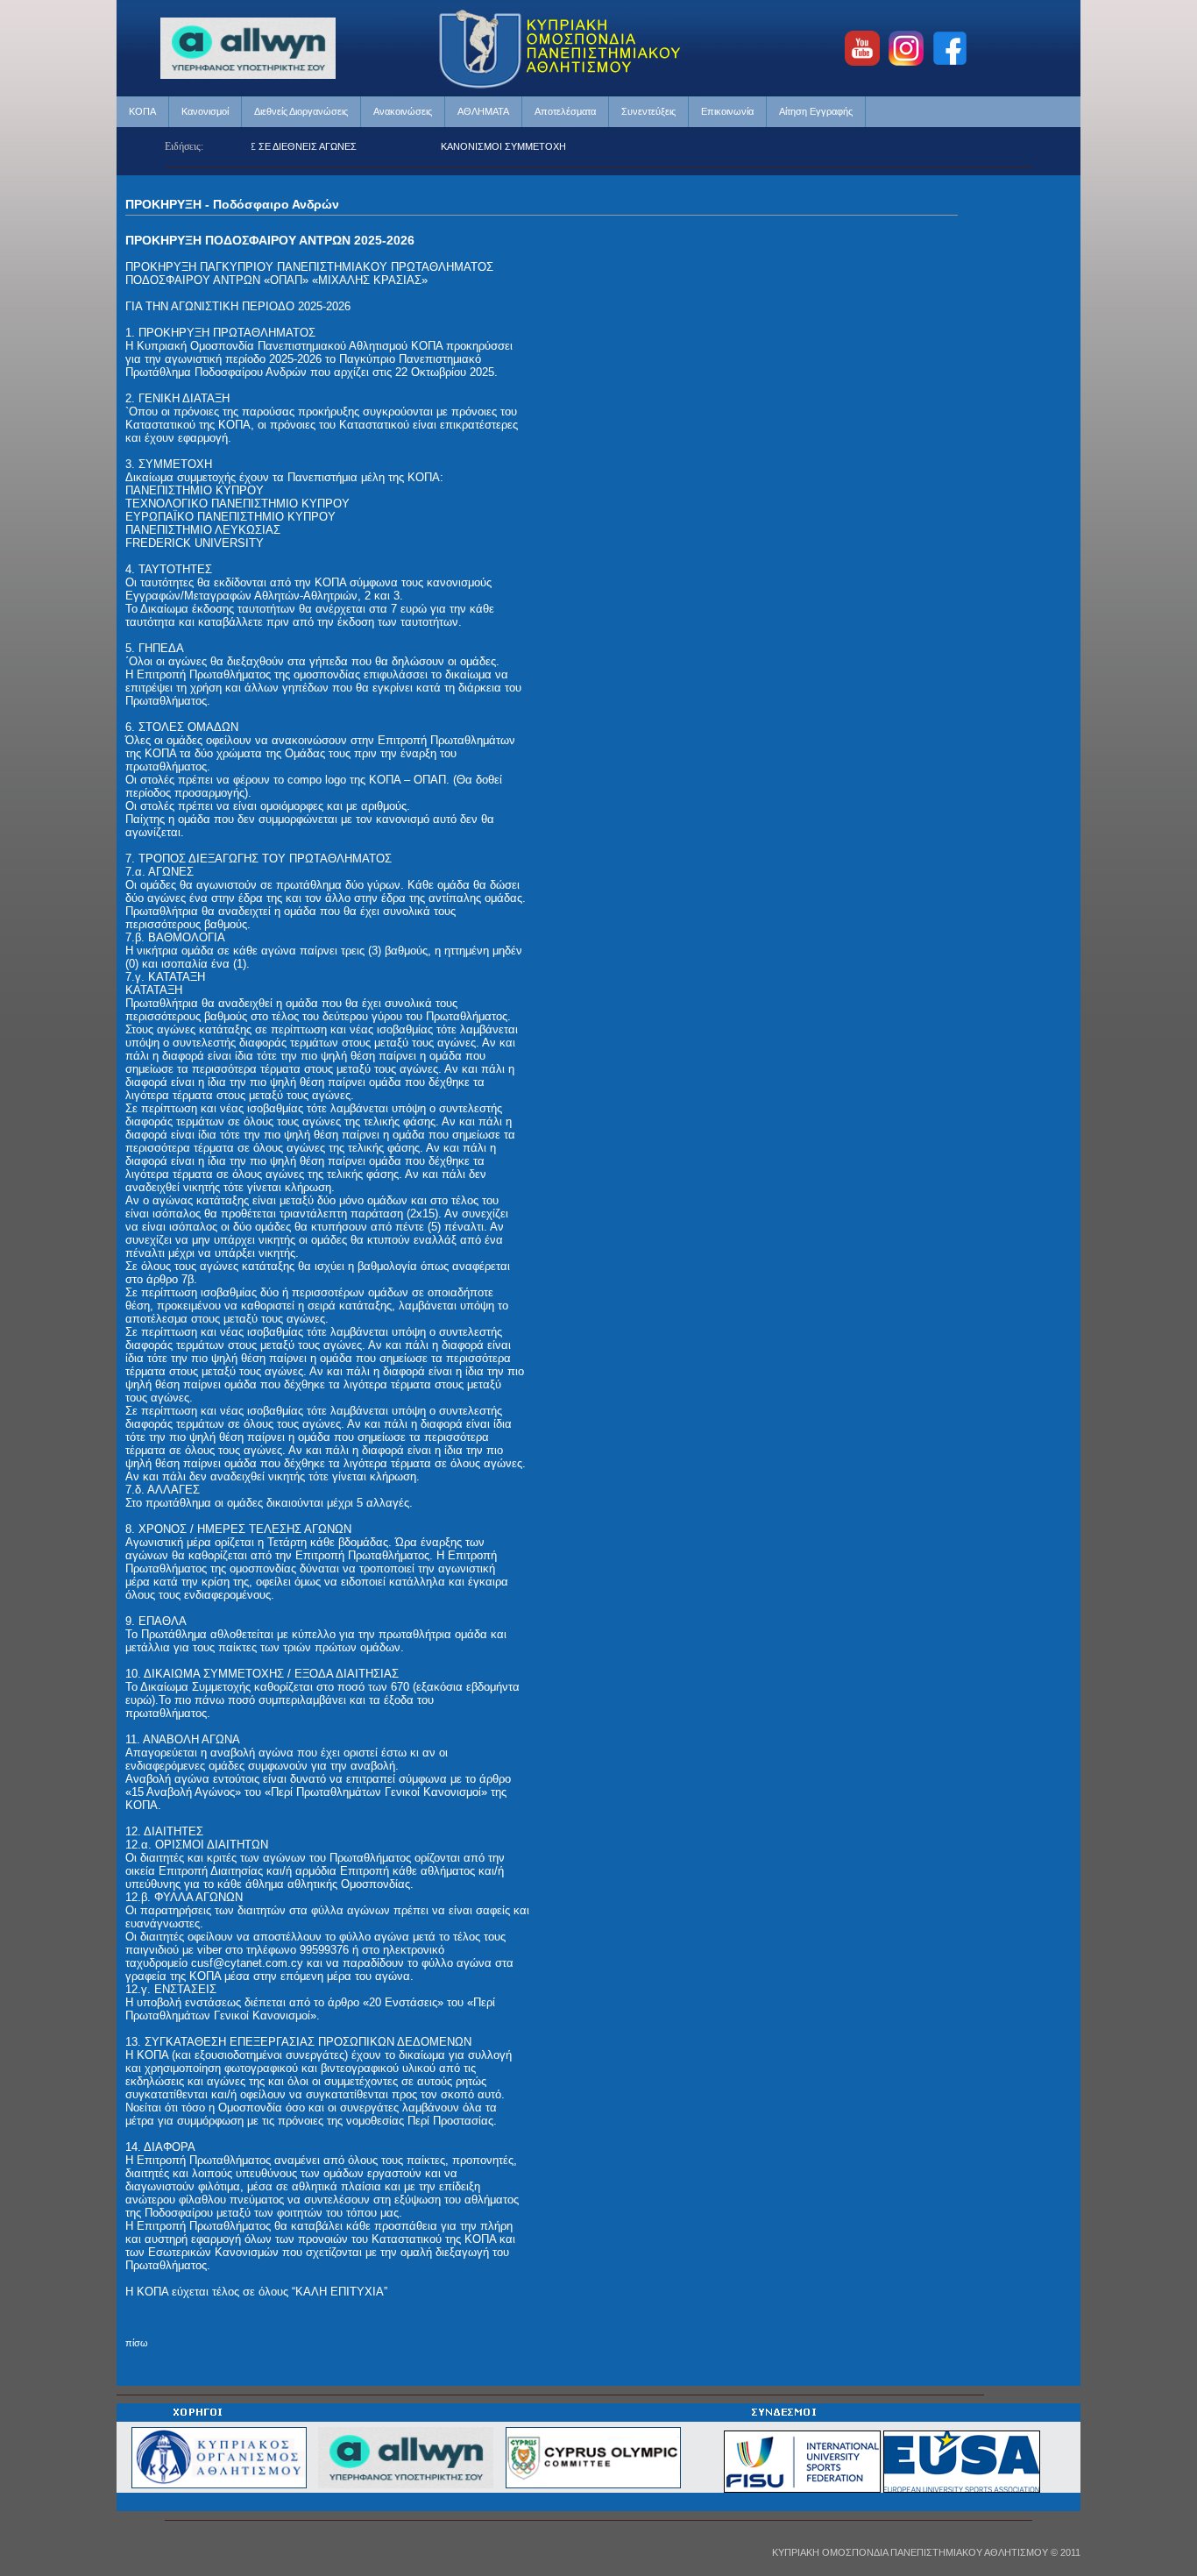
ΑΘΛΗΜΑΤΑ (483, 111)
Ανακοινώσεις (403, 111)
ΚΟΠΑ (142, 111)
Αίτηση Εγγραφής (816, 111)
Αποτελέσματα (565, 111)
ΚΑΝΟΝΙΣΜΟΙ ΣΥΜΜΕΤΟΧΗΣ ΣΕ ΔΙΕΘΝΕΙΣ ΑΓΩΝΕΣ (520, 146)
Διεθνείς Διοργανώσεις (301, 111)
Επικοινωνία (727, 111)
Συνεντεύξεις (648, 111)
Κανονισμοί (205, 111)
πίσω (137, 2343)
